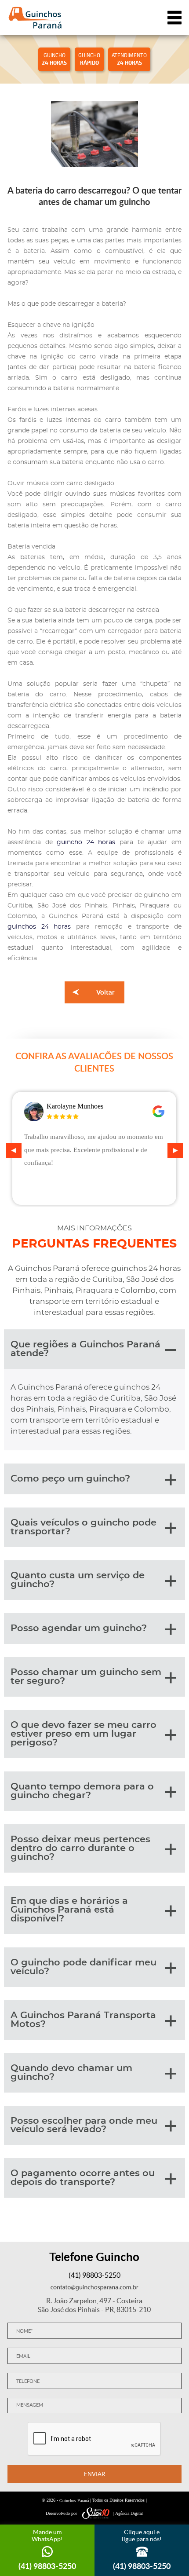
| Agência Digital (128, 2513)
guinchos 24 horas (39, 927)
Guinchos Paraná (74, 2501)
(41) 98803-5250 (94, 2275)
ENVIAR (94, 2474)
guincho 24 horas (86, 842)
